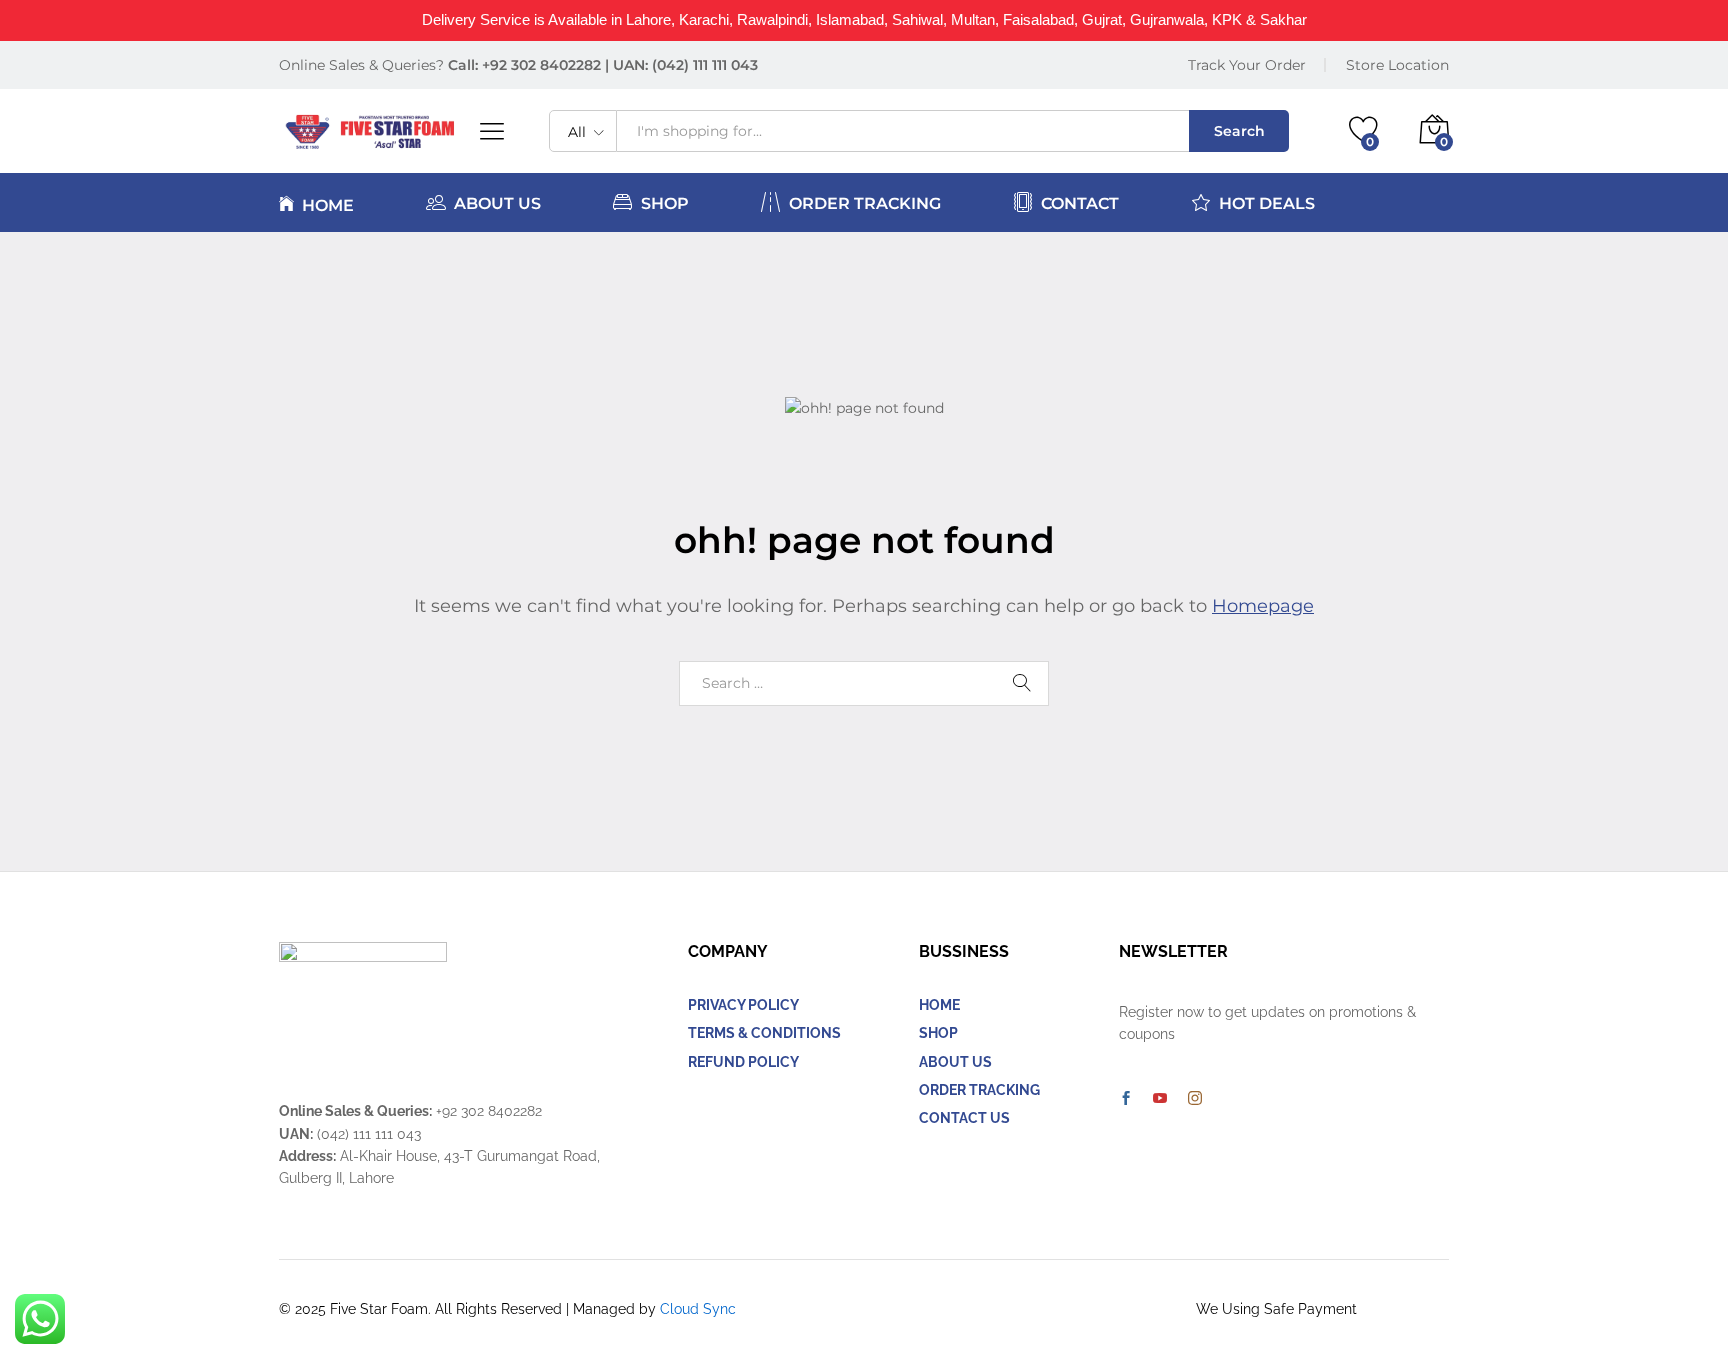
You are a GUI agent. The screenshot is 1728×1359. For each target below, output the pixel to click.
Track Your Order (1247, 65)
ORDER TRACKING (865, 203)
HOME (328, 205)
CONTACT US (964, 1118)
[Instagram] (1195, 1099)
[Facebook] (1126, 1099)
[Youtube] (1160, 1099)
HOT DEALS (1267, 203)
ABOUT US (497, 203)
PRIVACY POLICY (743, 1005)
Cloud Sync (698, 1309)
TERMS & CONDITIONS (764, 1033)
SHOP (938, 1033)
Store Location (1397, 65)
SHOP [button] (665, 203)
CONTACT (1080, 203)
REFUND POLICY (743, 1062)
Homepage (1263, 606)
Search (1239, 131)
